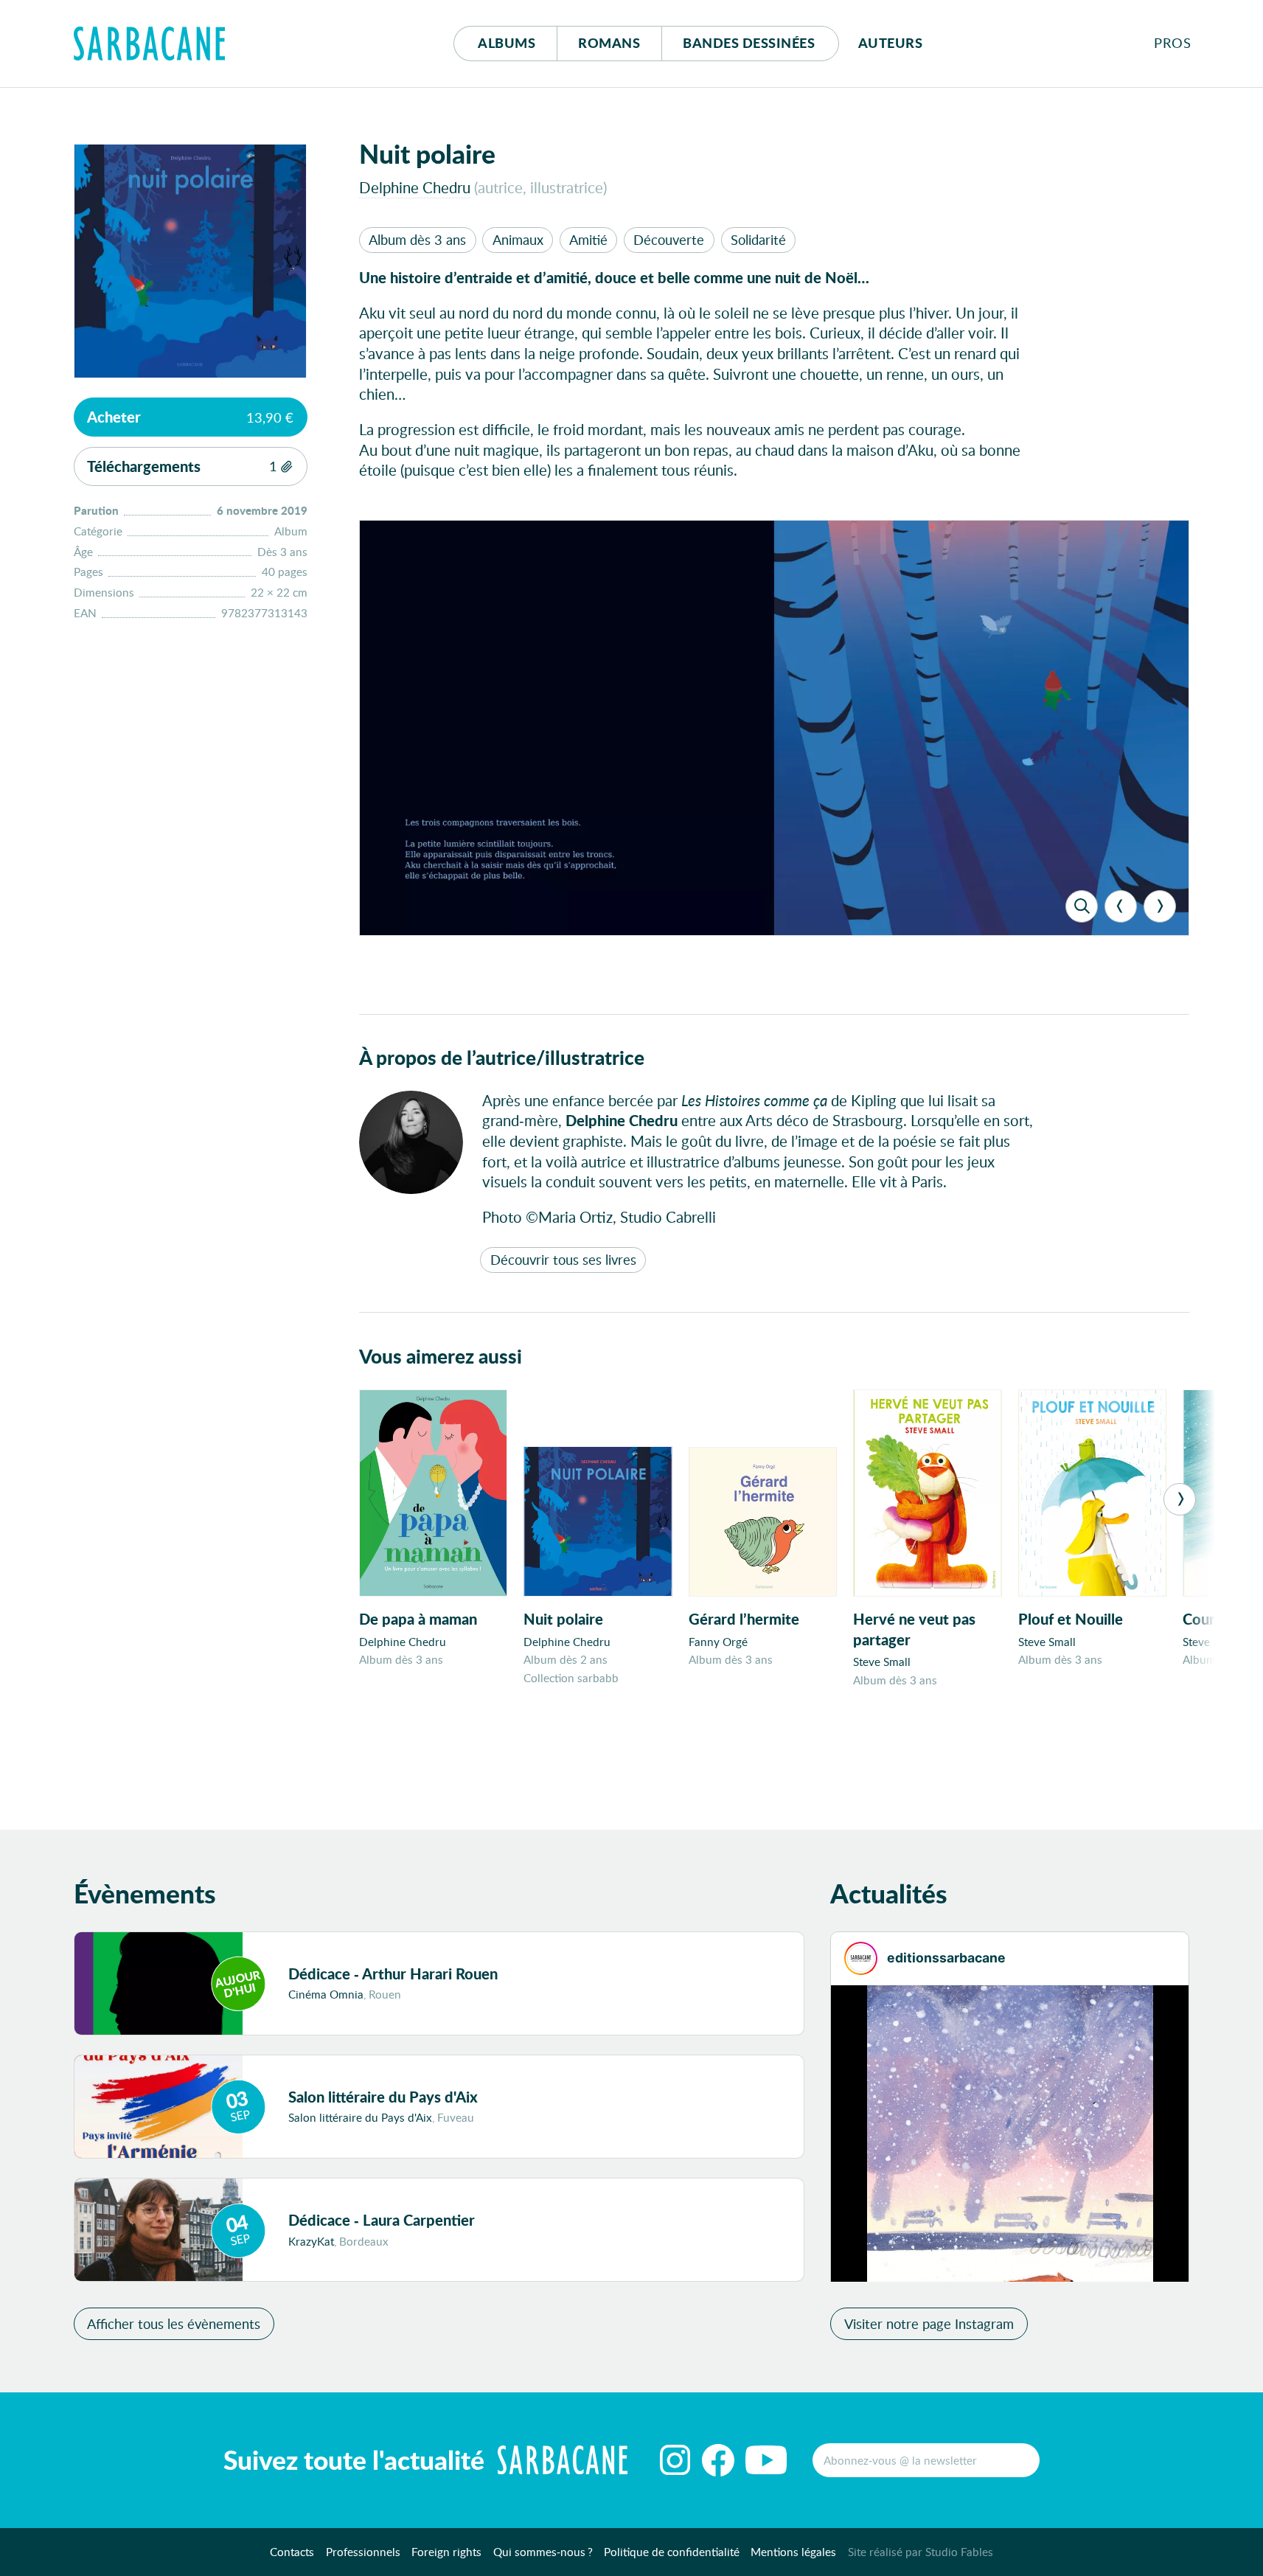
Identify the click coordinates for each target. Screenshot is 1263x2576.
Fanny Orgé (718, 1642)
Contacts (292, 2552)
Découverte (669, 240)
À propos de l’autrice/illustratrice (502, 1057)
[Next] (1160, 906)
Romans (609, 43)
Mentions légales (793, 2552)
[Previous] (1121, 906)
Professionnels (363, 2552)
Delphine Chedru (415, 187)
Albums (507, 43)
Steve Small (882, 1662)
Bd (749, 43)
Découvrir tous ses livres (563, 1260)
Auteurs (891, 43)
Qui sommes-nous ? (543, 2552)
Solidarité (758, 240)
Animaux (518, 240)
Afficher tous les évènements (174, 2324)
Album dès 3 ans (417, 240)
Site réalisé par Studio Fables (921, 2552)
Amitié (588, 240)
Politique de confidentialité (672, 2552)
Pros (1172, 43)
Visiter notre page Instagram (929, 2324)
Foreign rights (446, 2552)
